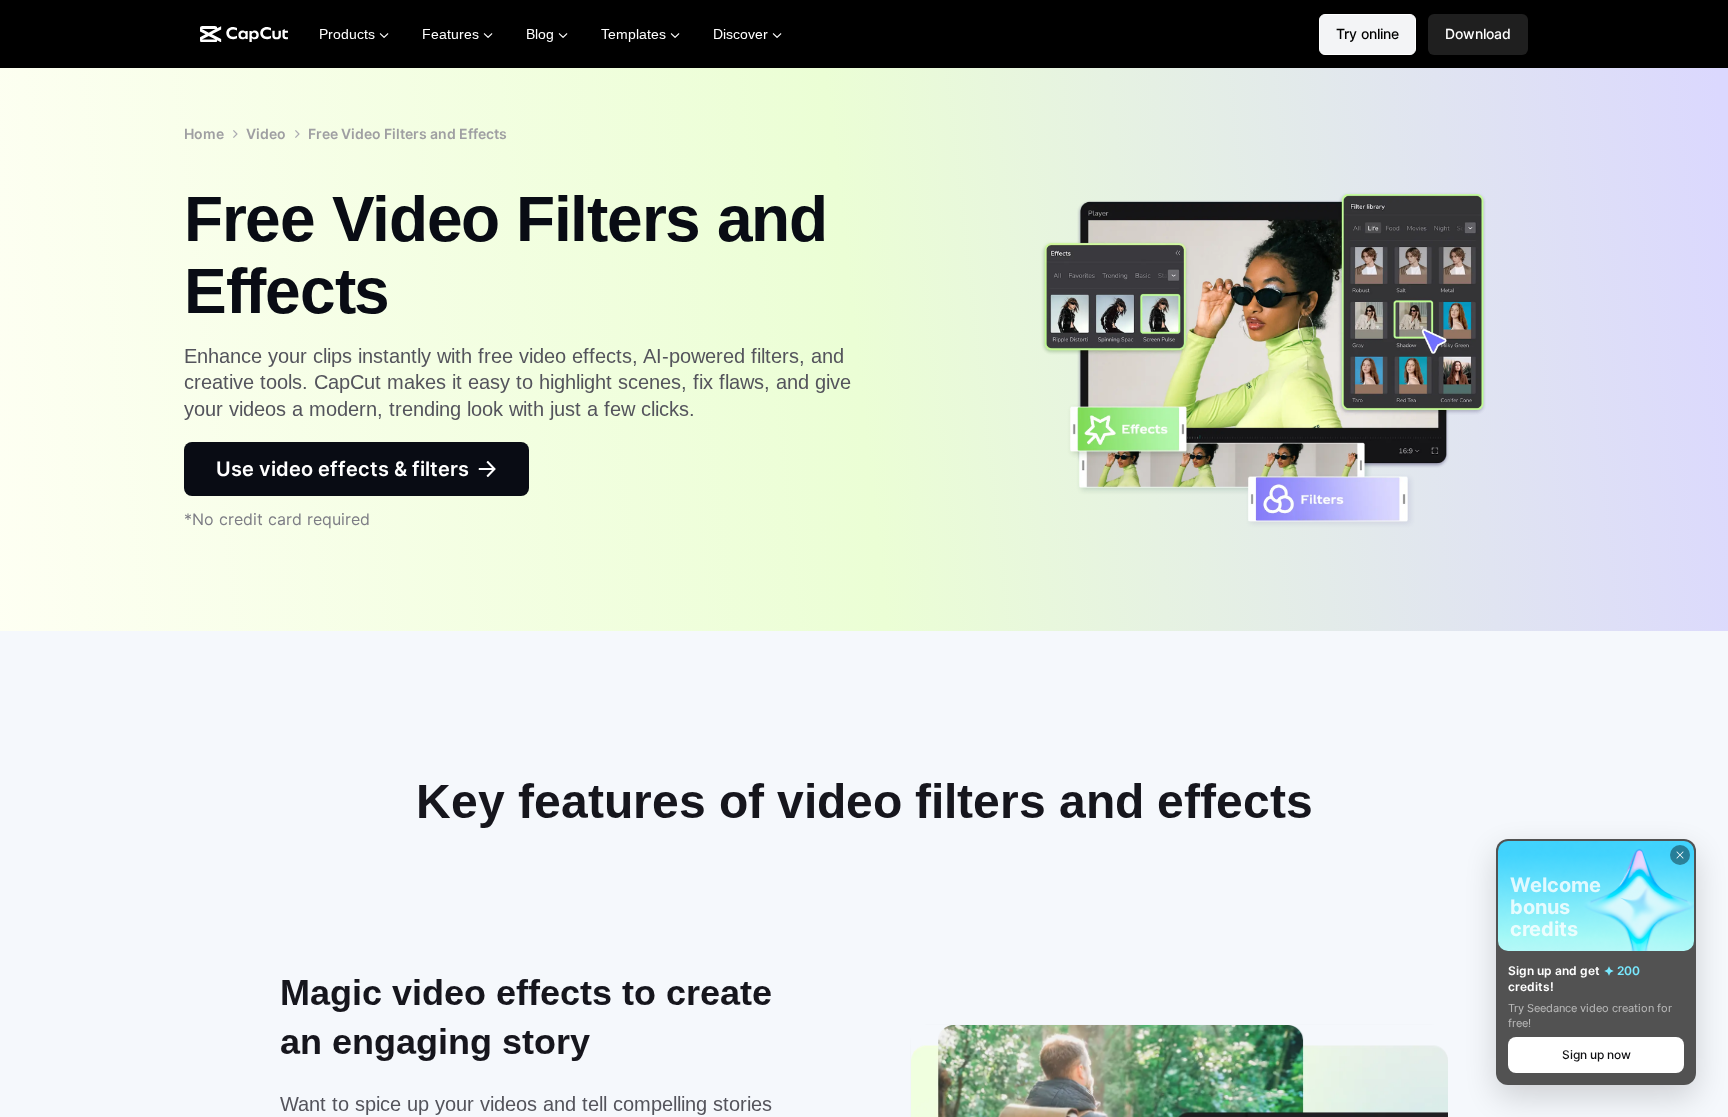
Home (204, 133)
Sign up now (1596, 1054)
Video (266, 133)
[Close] (1680, 855)
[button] (1478, 34)
